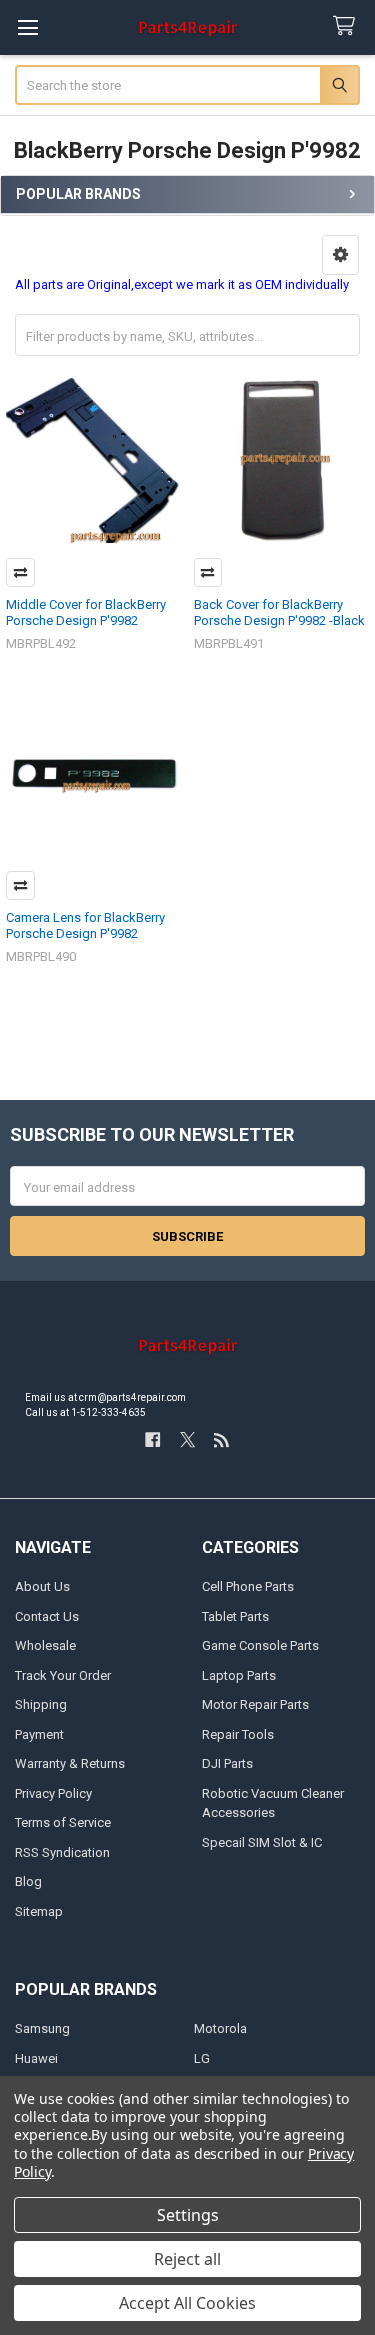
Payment (39, 1734)
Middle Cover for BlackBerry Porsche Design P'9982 (86, 612)
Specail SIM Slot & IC (262, 1842)
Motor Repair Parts (255, 1704)
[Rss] (221, 1439)
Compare (20, 572)
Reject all (187, 2259)
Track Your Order (63, 1675)
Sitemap (39, 1911)
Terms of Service (63, 1822)
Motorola (220, 2028)
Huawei (36, 2058)
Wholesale (45, 1645)
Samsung (42, 2028)
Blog (28, 1881)
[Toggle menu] (27, 27)
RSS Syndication (62, 1852)
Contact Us (47, 1616)
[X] (187, 1439)
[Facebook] (152, 1439)
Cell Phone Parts (248, 1586)
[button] (340, 255)
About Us (42, 1586)
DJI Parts (227, 1763)
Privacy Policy (53, 1793)
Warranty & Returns (70, 1763)
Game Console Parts (260, 1645)
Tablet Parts (235, 1616)
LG (202, 2058)
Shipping (41, 1704)
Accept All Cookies (187, 2303)
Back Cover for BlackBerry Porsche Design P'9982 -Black (279, 612)
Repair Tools (238, 1734)
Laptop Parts (239, 1675)
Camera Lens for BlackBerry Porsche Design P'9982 (85, 925)
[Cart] (348, 26)
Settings (188, 2215)
